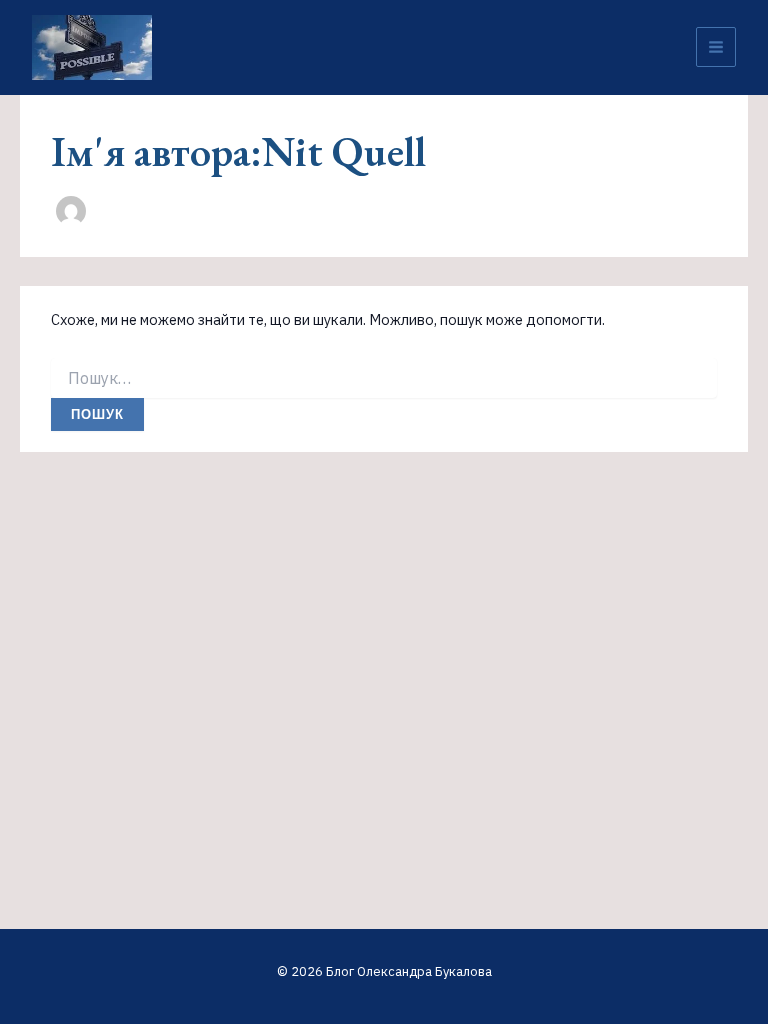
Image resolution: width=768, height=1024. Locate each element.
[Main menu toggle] (716, 47)
